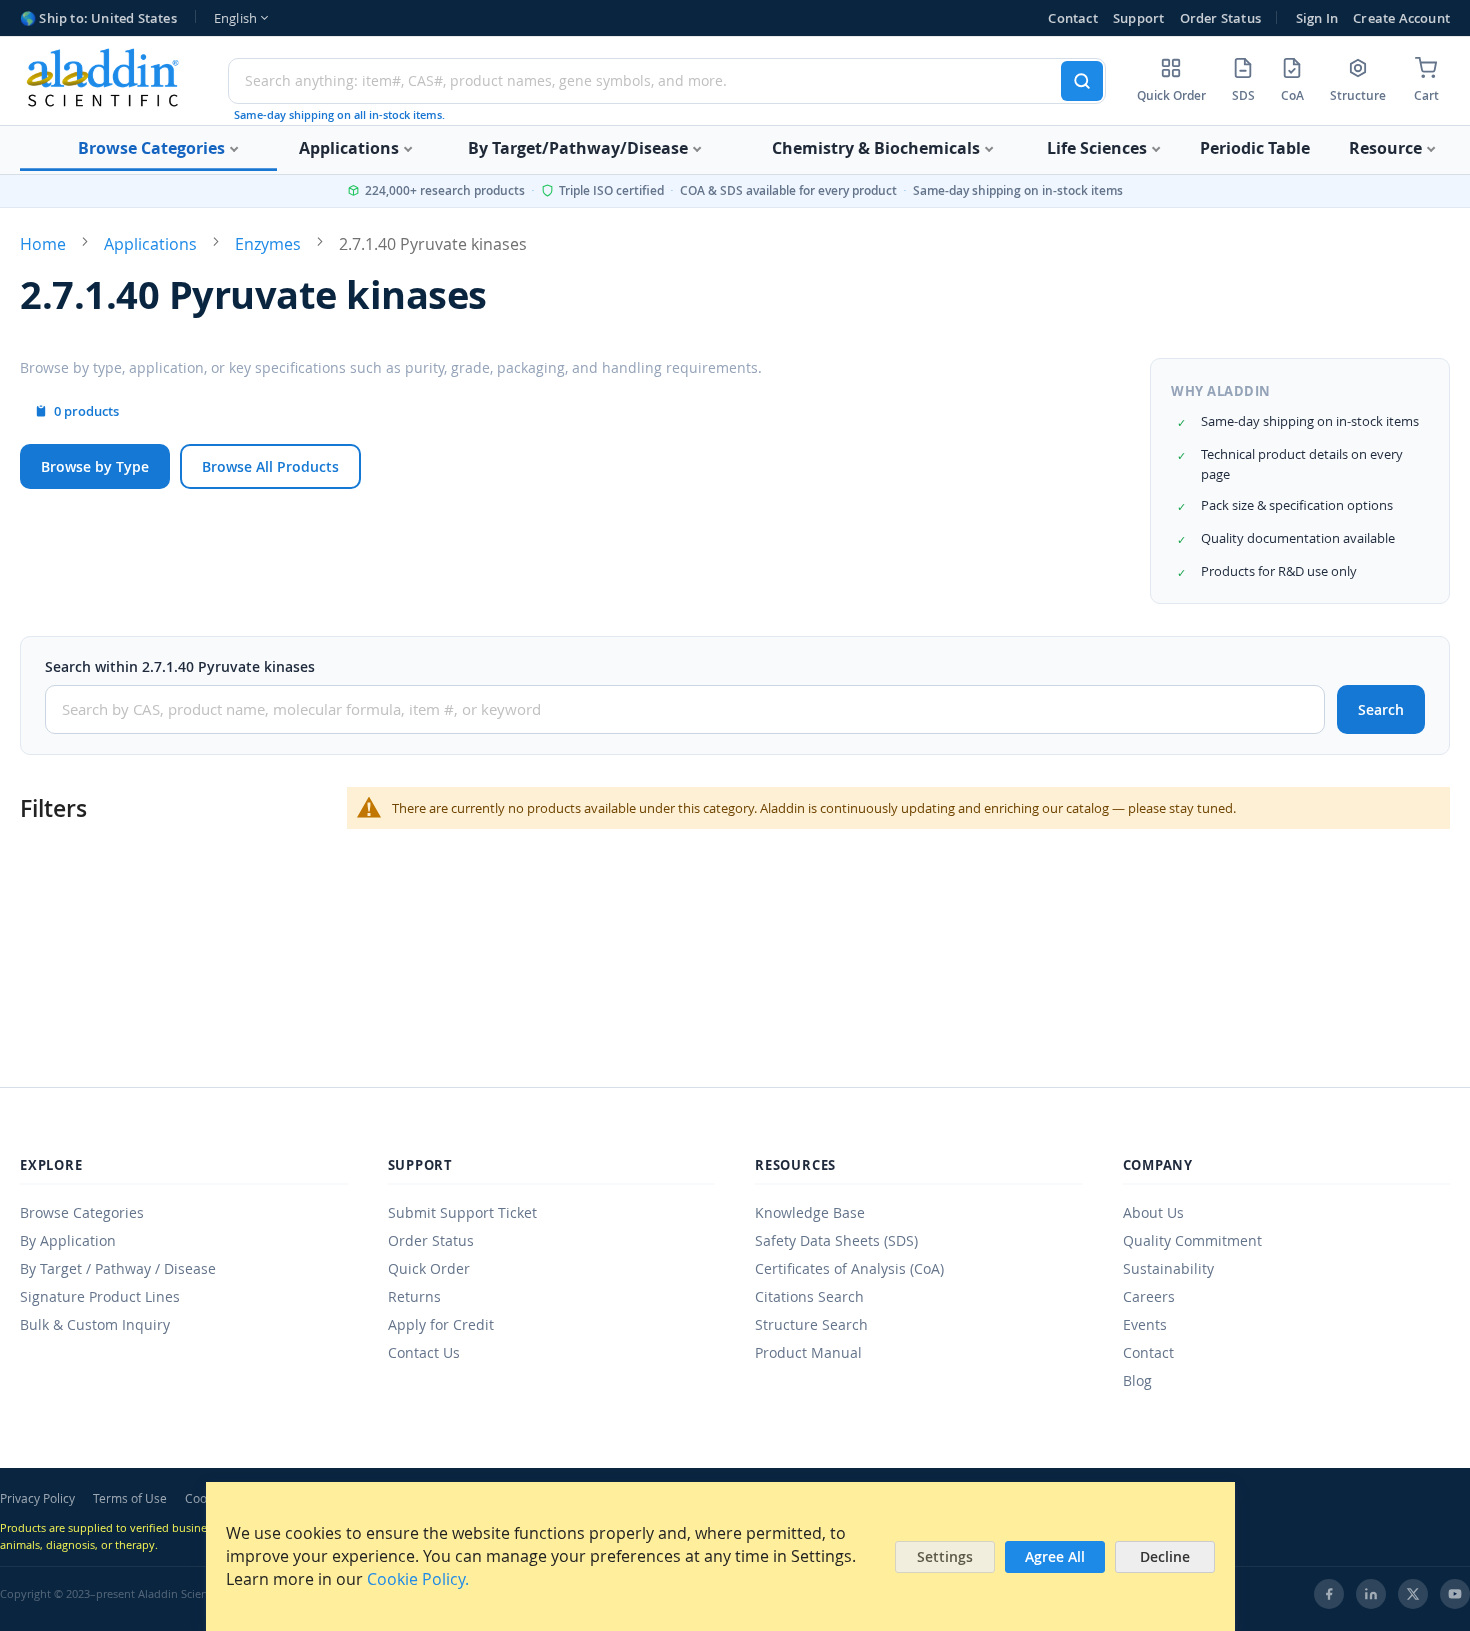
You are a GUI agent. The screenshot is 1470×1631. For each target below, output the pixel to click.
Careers (1149, 1296)
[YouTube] (1455, 1594)
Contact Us (424, 1352)
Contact (1072, 18)
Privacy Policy (37, 1498)
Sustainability (1168, 1268)
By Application (68, 1240)
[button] (240, 18)
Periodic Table (1255, 148)
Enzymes (268, 244)
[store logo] (104, 77)
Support (1138, 18)
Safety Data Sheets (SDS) (836, 1240)
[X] (1413, 1594)
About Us (1153, 1212)
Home (43, 244)
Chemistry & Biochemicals (878, 148)
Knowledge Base (810, 1212)
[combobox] (667, 81)
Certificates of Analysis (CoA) (849, 1268)
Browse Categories (153, 148)
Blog (1137, 1380)
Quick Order (429, 1268)
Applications (351, 148)
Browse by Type (95, 466)
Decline (1165, 1556)
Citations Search (809, 1296)
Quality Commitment (1192, 1240)
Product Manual (808, 1352)
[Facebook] (1329, 1594)
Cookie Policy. (418, 1579)
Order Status (1220, 18)
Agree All (1055, 1556)
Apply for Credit (441, 1324)
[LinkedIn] (1371, 1594)
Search (1381, 709)
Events (1145, 1324)
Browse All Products (270, 466)
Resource (1387, 148)
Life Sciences (1099, 148)
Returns (414, 1296)
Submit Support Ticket (462, 1212)
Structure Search (811, 1324)
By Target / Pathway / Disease (118, 1268)
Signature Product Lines (100, 1296)
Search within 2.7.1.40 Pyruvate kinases (180, 666)
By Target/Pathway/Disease (580, 148)
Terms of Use (130, 1498)
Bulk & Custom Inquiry (95, 1324)
